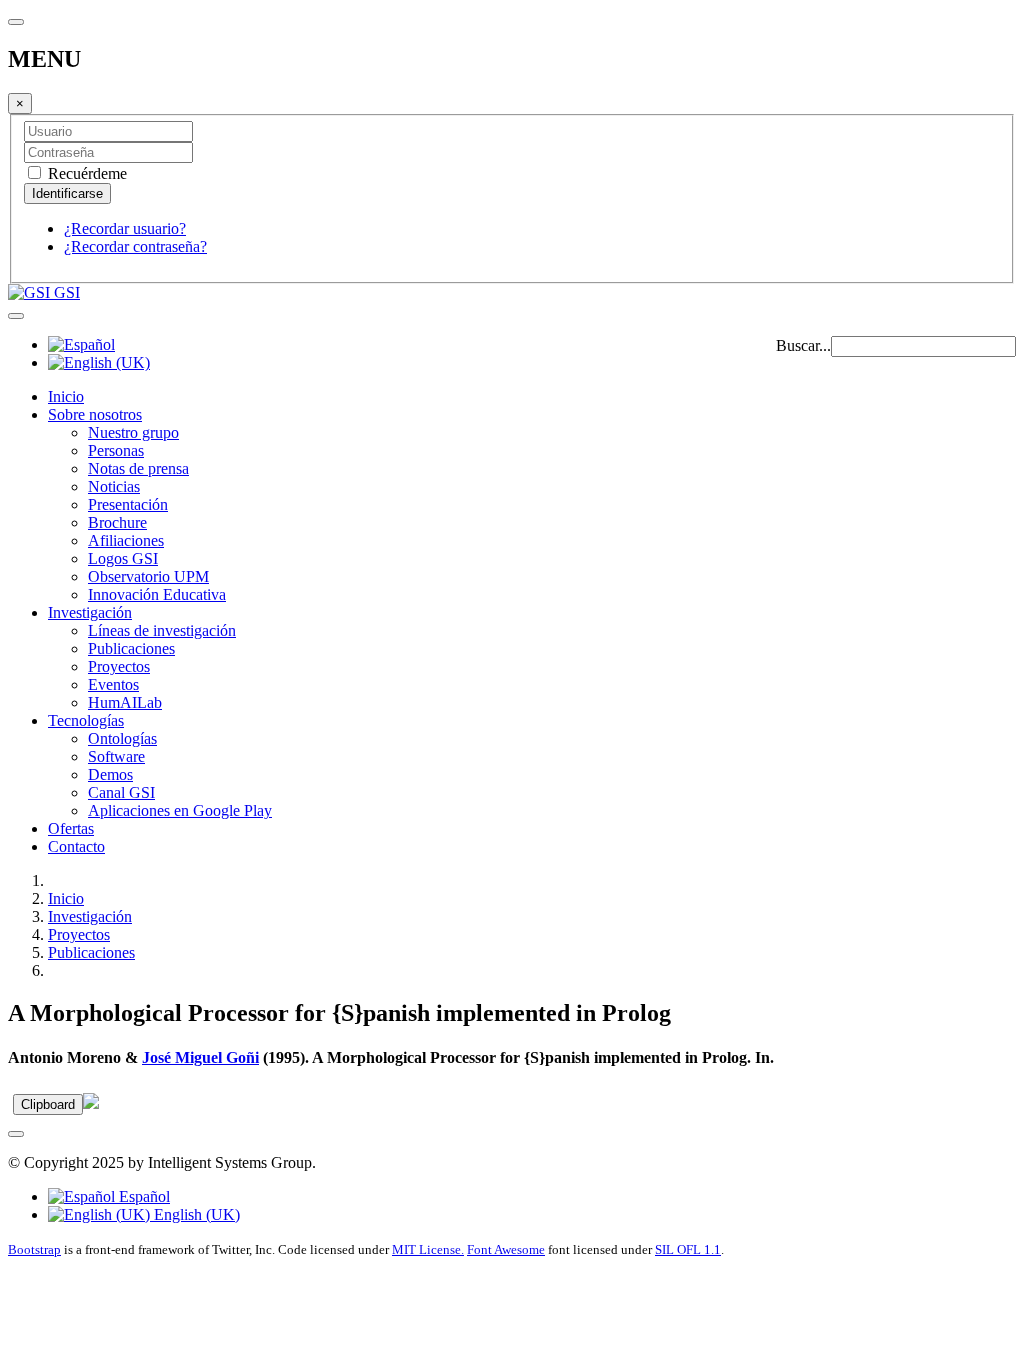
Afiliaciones (126, 540)
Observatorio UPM (148, 576)
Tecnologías (86, 720)
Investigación (90, 612)
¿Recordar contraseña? (135, 246)
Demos (110, 774)
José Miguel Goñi (200, 1057)
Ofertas (71, 828)
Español (142, 1196)
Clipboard (48, 1104)
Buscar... (803, 345)
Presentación (128, 504)
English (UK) (195, 1214)
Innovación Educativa (157, 594)
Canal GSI (121, 792)
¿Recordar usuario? (125, 228)
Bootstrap (34, 1249)
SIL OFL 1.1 (688, 1249)
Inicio (66, 396)
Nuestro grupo (133, 432)
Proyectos (119, 666)
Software (116, 756)
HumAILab (125, 702)
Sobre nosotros (95, 414)
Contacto (76, 846)
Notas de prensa (138, 468)
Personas (116, 450)
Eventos (113, 684)
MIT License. (428, 1249)
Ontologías (122, 738)
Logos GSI (123, 558)
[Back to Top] (16, 1134)
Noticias (114, 486)
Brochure (117, 522)
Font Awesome (506, 1249)
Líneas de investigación (162, 630)
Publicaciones (131, 648)
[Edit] (91, 1103)
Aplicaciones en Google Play (180, 810)
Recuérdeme (85, 173)
